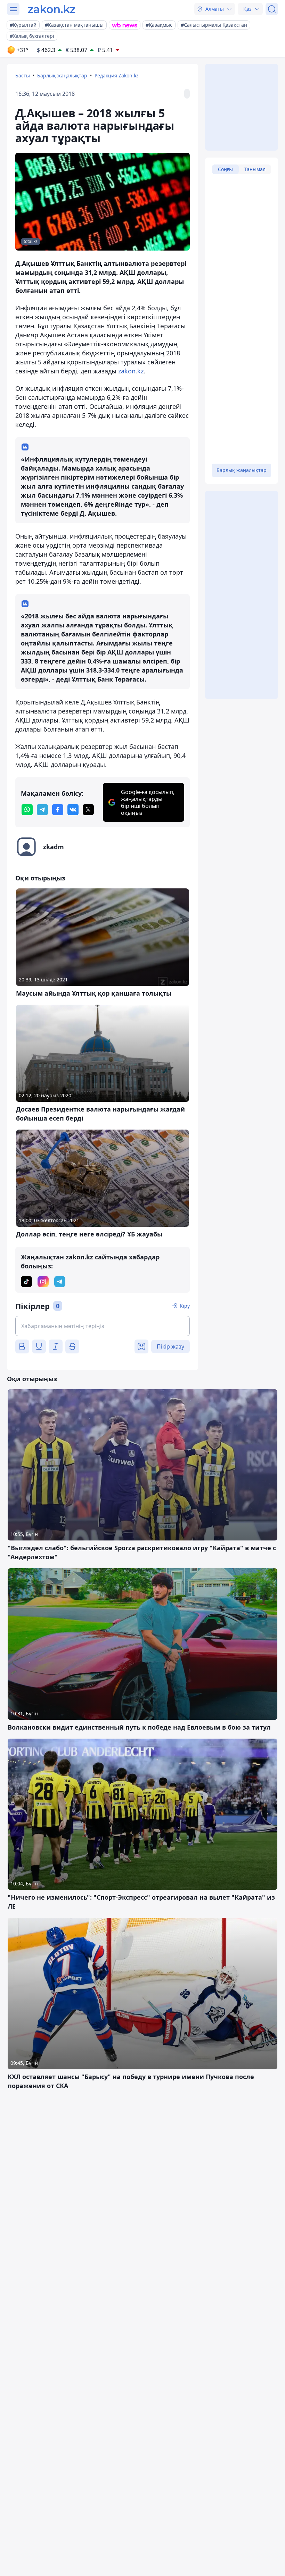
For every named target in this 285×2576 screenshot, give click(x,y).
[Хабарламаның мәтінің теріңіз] (103, 1326)
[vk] (73, 810)
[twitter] (88, 810)
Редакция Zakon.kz (117, 75)
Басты (23, 75)
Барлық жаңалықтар (62, 75)
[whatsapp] (27, 810)
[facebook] (58, 810)
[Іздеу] (272, 9)
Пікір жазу (170, 1346)
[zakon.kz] (52, 9)
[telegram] (42, 810)
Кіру (185, 1306)
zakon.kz (131, 371)
